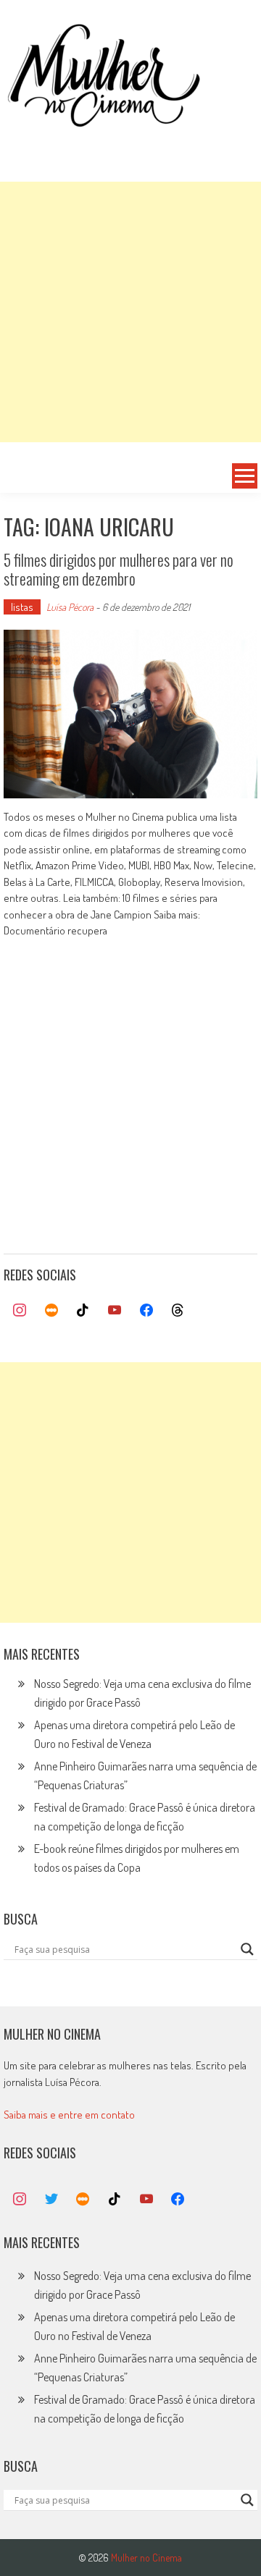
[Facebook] (146, 1311)
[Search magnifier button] (247, 1949)
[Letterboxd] (51, 1311)
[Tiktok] (83, 1311)
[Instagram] (20, 1311)
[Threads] (178, 1311)
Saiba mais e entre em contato (69, 2115)
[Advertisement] (130, 312)
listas (22, 607)
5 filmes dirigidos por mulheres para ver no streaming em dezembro (119, 569)
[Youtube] (115, 1311)
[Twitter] (51, 2200)
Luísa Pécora (70, 607)
